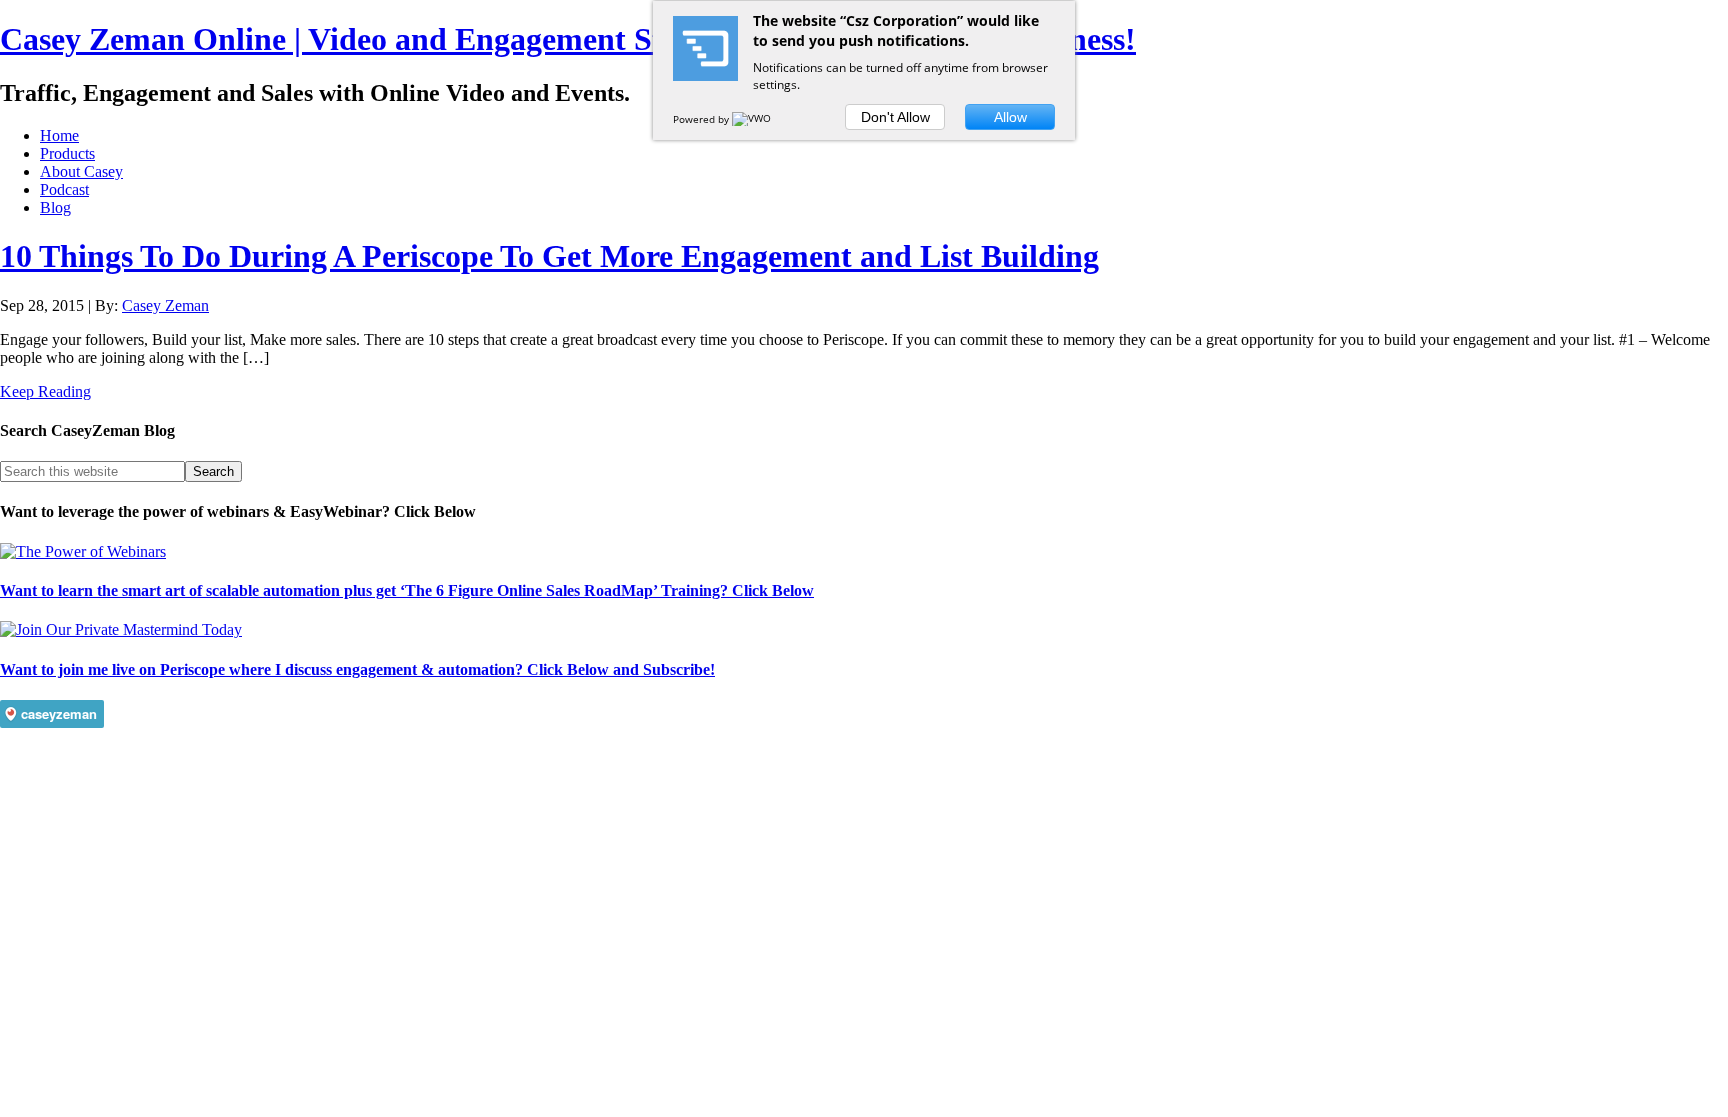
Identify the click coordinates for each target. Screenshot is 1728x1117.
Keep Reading (45, 391)
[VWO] (753, 119)
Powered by (702, 119)
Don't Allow (895, 117)
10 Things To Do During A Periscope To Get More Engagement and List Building (549, 256)
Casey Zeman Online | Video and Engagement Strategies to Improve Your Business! (568, 39)
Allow (1010, 117)
